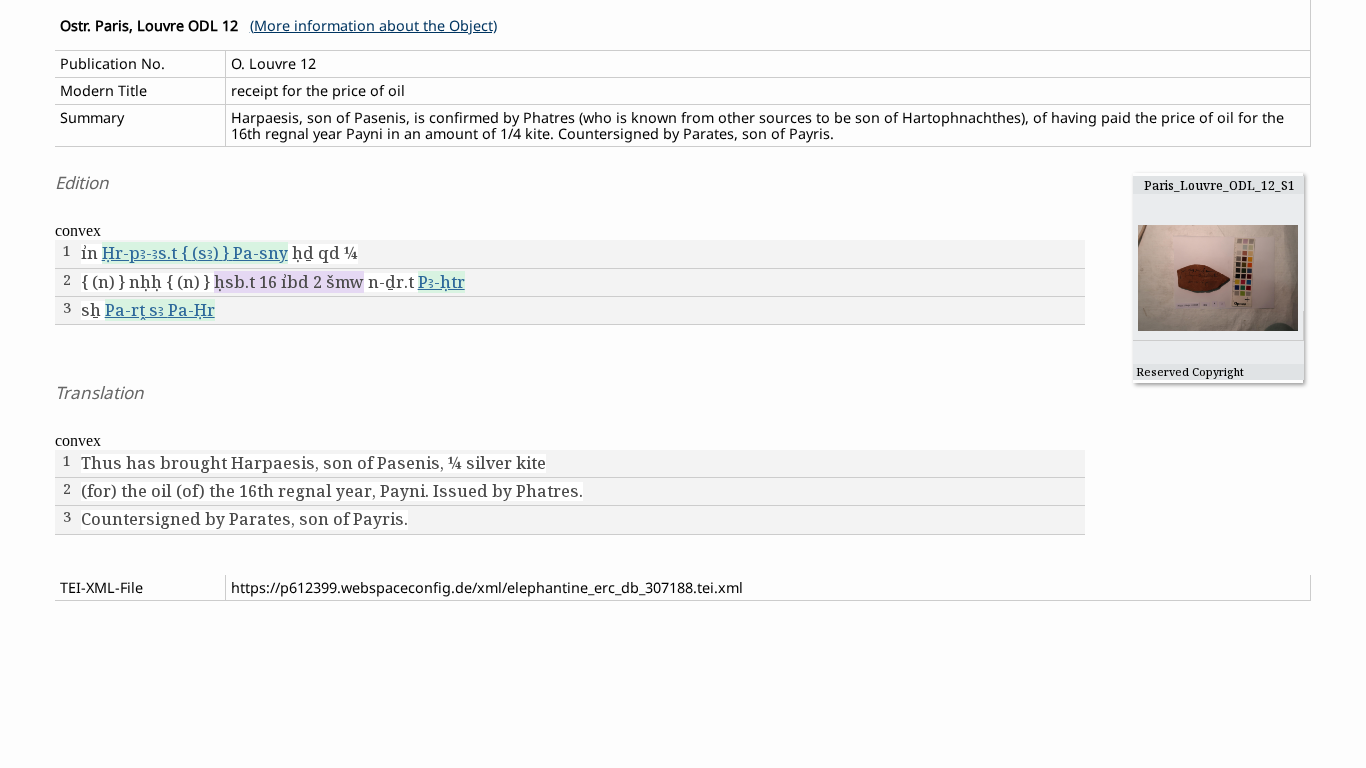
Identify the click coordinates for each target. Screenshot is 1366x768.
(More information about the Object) (373, 25)
